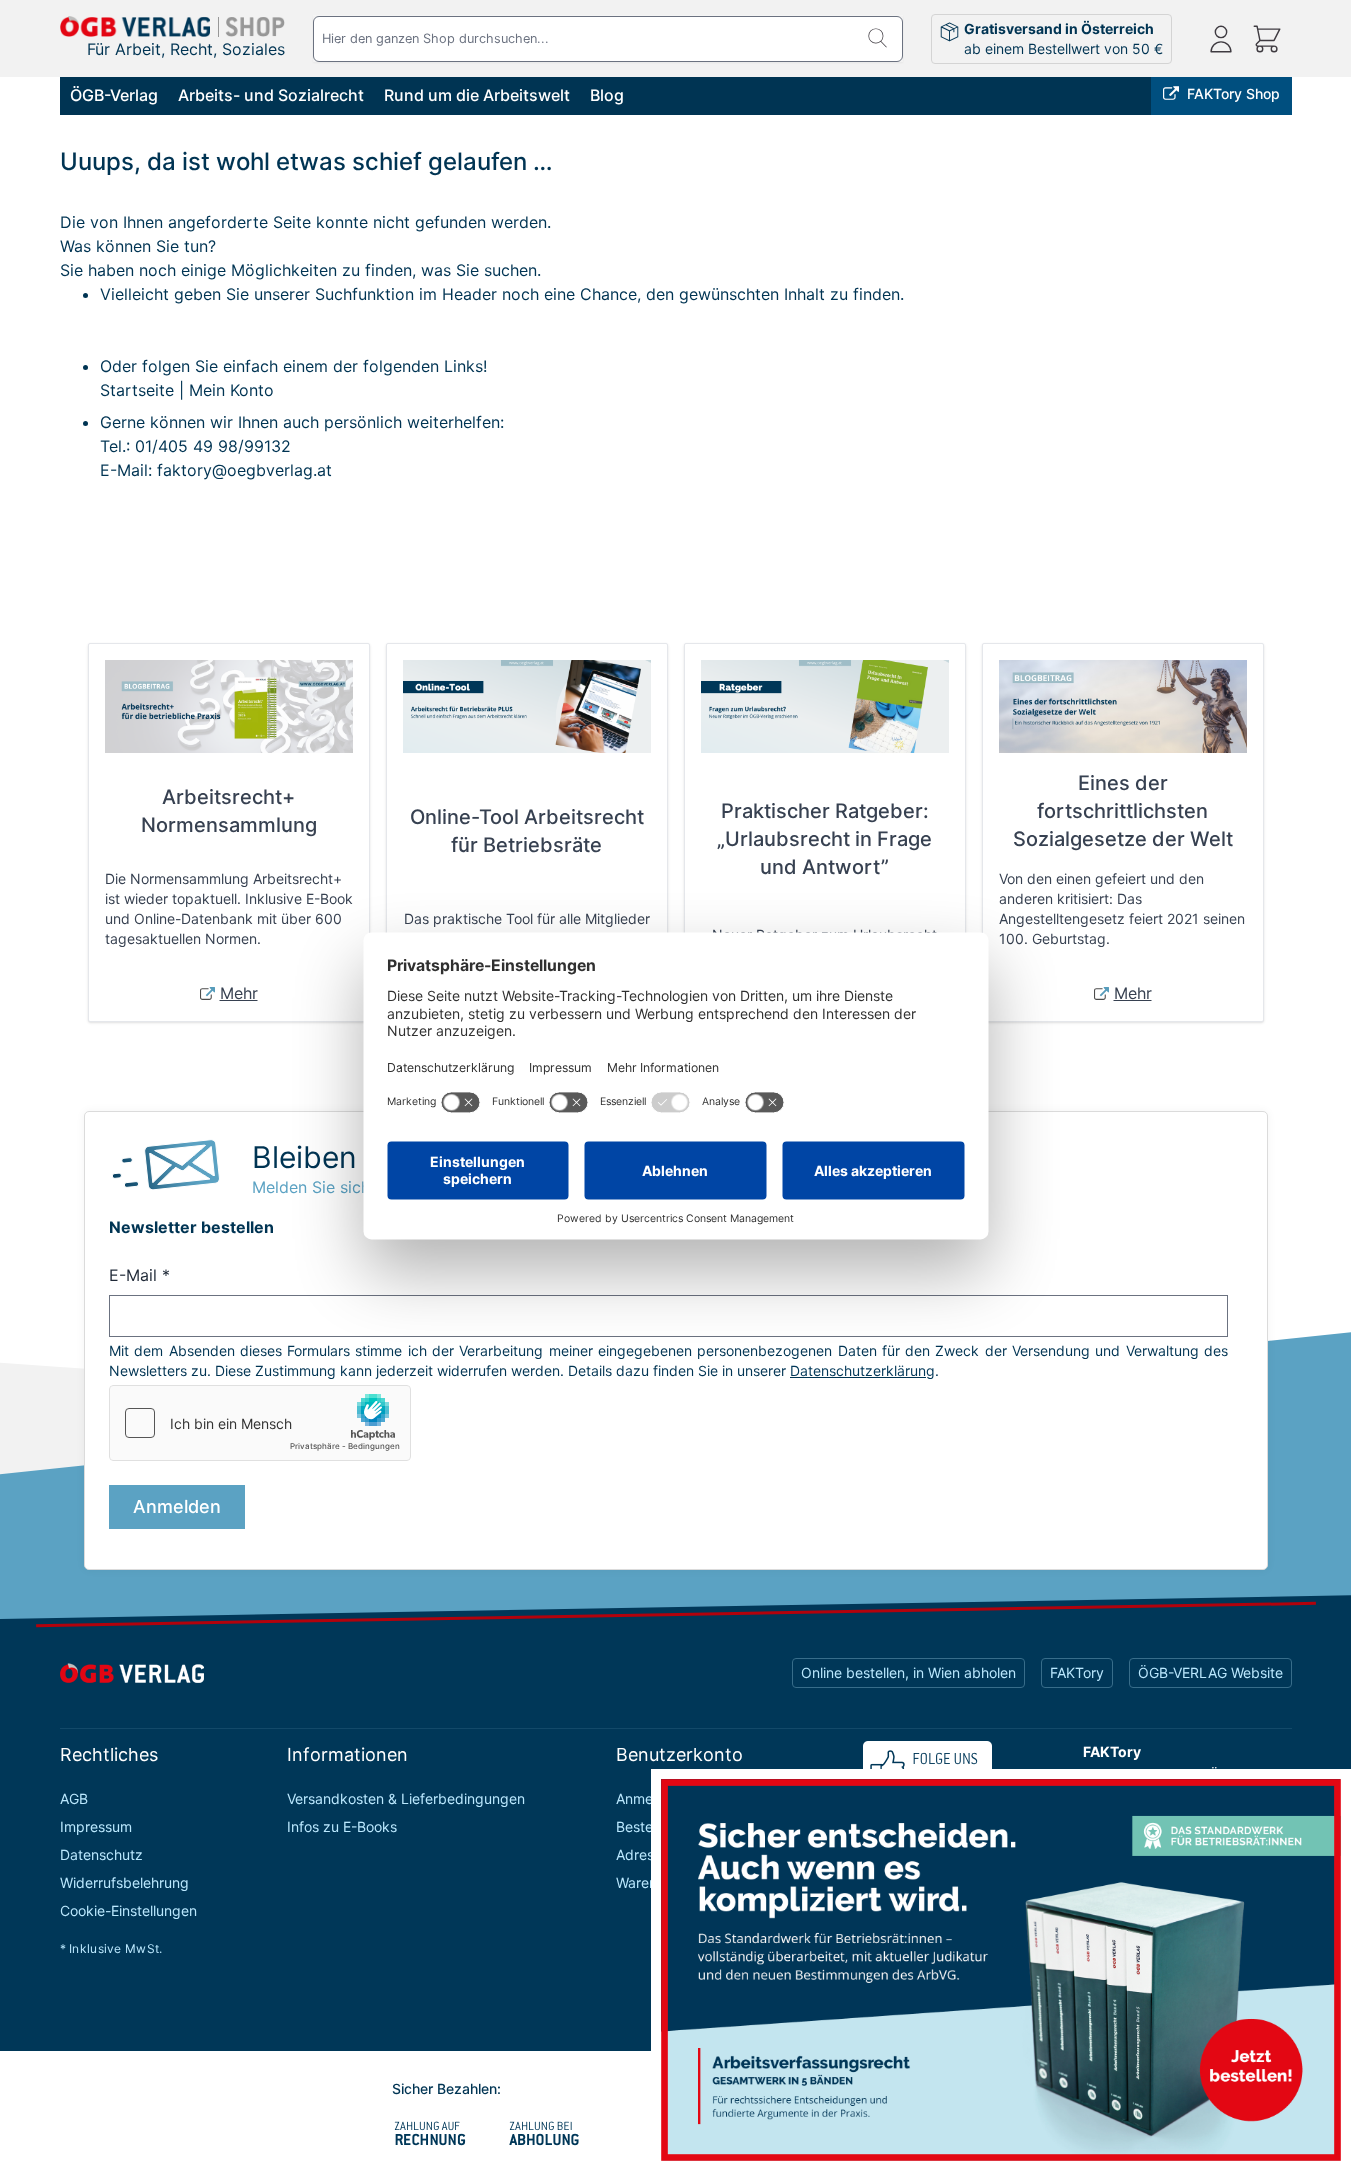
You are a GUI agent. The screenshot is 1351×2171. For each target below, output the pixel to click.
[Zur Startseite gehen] (173, 26)
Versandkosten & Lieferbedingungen (406, 1798)
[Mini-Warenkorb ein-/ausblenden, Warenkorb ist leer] (1267, 39)
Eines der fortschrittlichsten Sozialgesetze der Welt (1123, 811)
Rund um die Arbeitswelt (477, 95)
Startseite (137, 390)
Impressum (96, 1826)
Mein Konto (231, 390)
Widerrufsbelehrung (124, 1882)
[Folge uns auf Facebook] (927, 1766)
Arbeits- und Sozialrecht (271, 95)
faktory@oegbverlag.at (244, 470)
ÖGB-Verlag (114, 95)
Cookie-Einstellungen (128, 1910)
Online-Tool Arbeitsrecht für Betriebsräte (527, 831)
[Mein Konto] (1221, 39)
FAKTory (1077, 1672)
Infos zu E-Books (342, 1826)
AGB (74, 1798)
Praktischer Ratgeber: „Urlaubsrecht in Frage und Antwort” (824, 839)
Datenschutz (101, 1854)
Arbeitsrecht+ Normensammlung (229, 811)
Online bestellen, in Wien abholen (908, 1672)
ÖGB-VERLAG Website (1210, 1672)
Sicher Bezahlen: (446, 2088)
